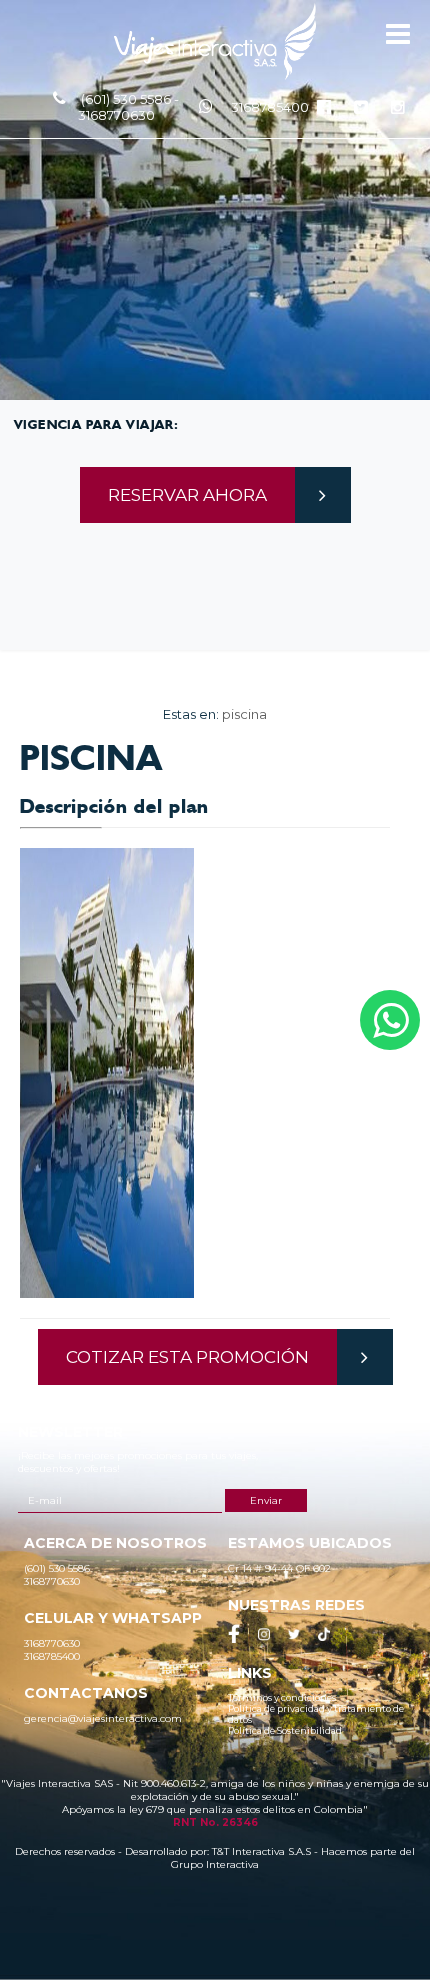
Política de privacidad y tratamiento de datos (316, 1714)
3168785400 (270, 107)
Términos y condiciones (282, 1697)
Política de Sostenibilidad (285, 1730)
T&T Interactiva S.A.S (261, 1851)
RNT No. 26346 (215, 1822)
